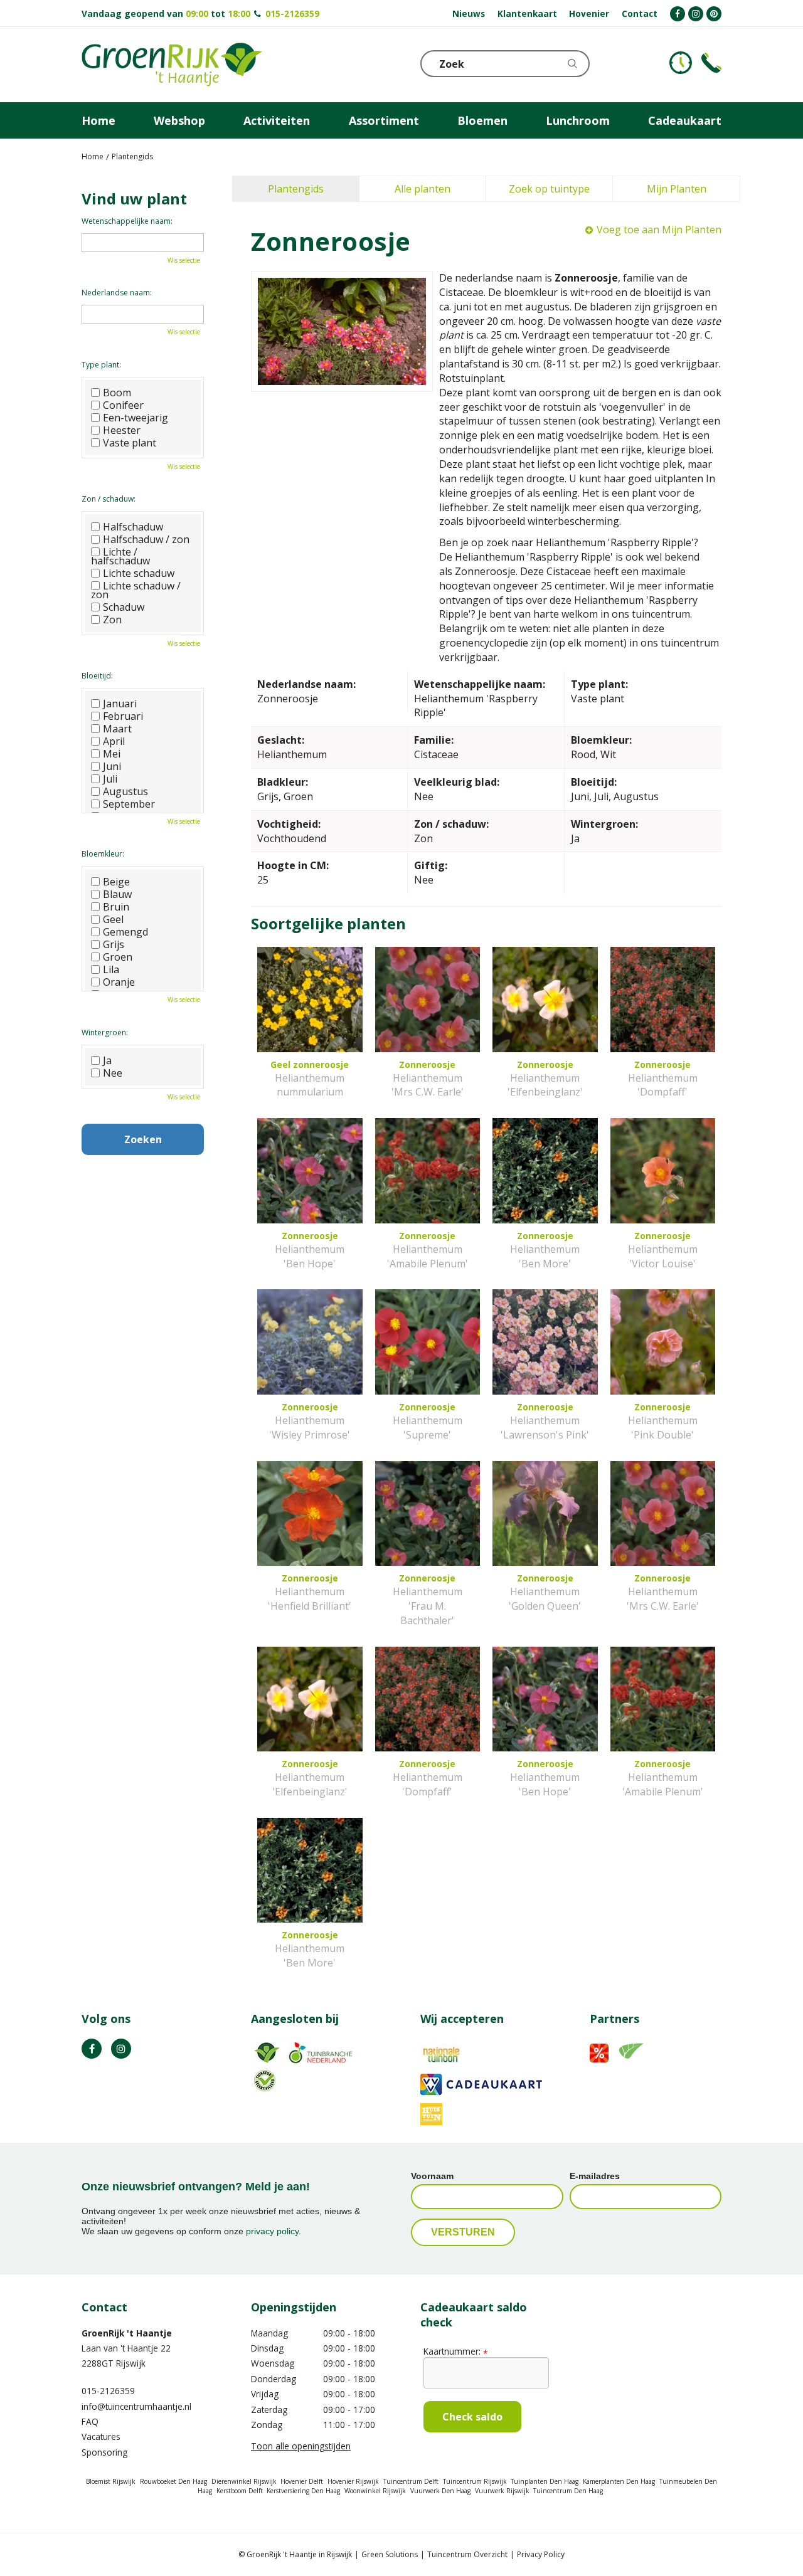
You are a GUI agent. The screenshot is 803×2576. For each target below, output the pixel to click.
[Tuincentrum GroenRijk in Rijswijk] (172, 65)
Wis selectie (184, 260)
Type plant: (101, 365)
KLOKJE (681, 63)
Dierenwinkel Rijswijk (244, 2481)
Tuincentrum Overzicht (467, 2554)
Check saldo (472, 2417)
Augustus (125, 791)
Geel (113, 919)
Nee (113, 1073)
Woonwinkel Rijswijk (375, 2491)
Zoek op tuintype (549, 189)
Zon (112, 620)
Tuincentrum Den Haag (568, 2491)
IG (121, 2049)
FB (92, 2049)
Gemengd (125, 932)
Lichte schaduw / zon (136, 590)
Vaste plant (130, 443)
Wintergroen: (105, 1032)
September (129, 804)
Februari (123, 716)
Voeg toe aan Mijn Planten (659, 230)
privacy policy (272, 2231)
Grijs (114, 944)
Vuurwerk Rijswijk (502, 2491)
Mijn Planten (677, 189)
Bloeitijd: (97, 676)
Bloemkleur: (103, 854)
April (114, 741)
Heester (122, 430)
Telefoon (711, 63)
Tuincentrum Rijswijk (475, 2481)
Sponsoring (104, 2452)
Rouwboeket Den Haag (173, 2481)
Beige (116, 882)
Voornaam (432, 2176)
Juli (110, 779)
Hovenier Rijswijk (353, 2481)
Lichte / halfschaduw (120, 556)
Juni (112, 766)
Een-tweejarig (136, 418)
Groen (118, 957)
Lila (111, 969)
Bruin (116, 907)
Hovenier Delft (302, 2481)
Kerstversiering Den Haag (303, 2491)
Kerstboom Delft (240, 2491)
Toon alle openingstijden (301, 2446)
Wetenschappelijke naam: (127, 221)
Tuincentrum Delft (411, 2481)
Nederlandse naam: (117, 293)
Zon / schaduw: (109, 499)
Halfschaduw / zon (146, 539)
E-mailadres (595, 2176)
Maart (117, 729)
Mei (112, 754)
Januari (120, 704)
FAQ (90, 2421)
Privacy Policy (541, 2554)
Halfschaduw (133, 527)
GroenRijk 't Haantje (127, 2333)
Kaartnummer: (455, 2351)
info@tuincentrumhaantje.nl (136, 2406)
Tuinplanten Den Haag (545, 2481)
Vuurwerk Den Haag (440, 2491)
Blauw (117, 894)
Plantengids (296, 189)
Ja (107, 1060)
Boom (117, 393)
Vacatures (101, 2436)
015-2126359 (292, 13)
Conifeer (123, 405)
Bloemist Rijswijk (111, 2481)
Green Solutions (390, 2554)
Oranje (119, 982)
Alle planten (423, 189)
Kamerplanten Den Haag (619, 2481)
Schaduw (124, 607)
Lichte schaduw (139, 573)
